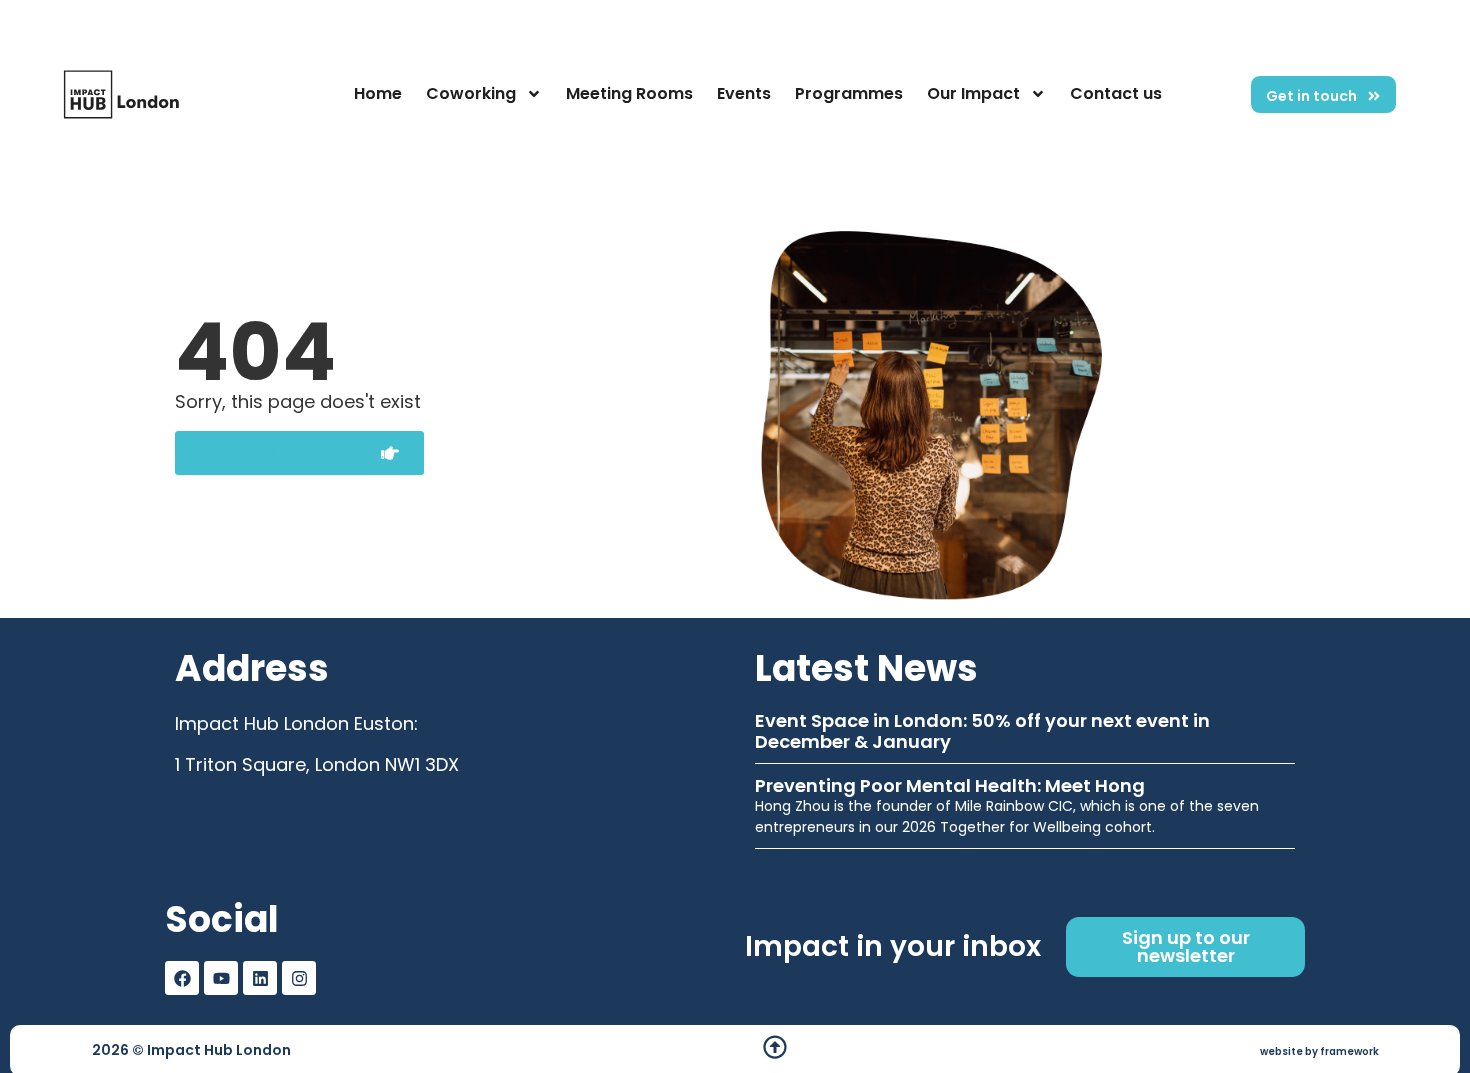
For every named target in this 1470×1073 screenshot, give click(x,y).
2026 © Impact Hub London (191, 1050)
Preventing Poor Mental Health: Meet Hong (950, 785)
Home (378, 93)
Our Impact (973, 93)
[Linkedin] (260, 978)
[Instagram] (299, 978)
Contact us (1116, 93)
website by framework (1319, 1051)
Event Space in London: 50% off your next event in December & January (982, 731)
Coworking (471, 93)
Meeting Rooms (629, 93)
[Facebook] (182, 978)
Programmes (849, 93)
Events (744, 93)
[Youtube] (221, 978)
